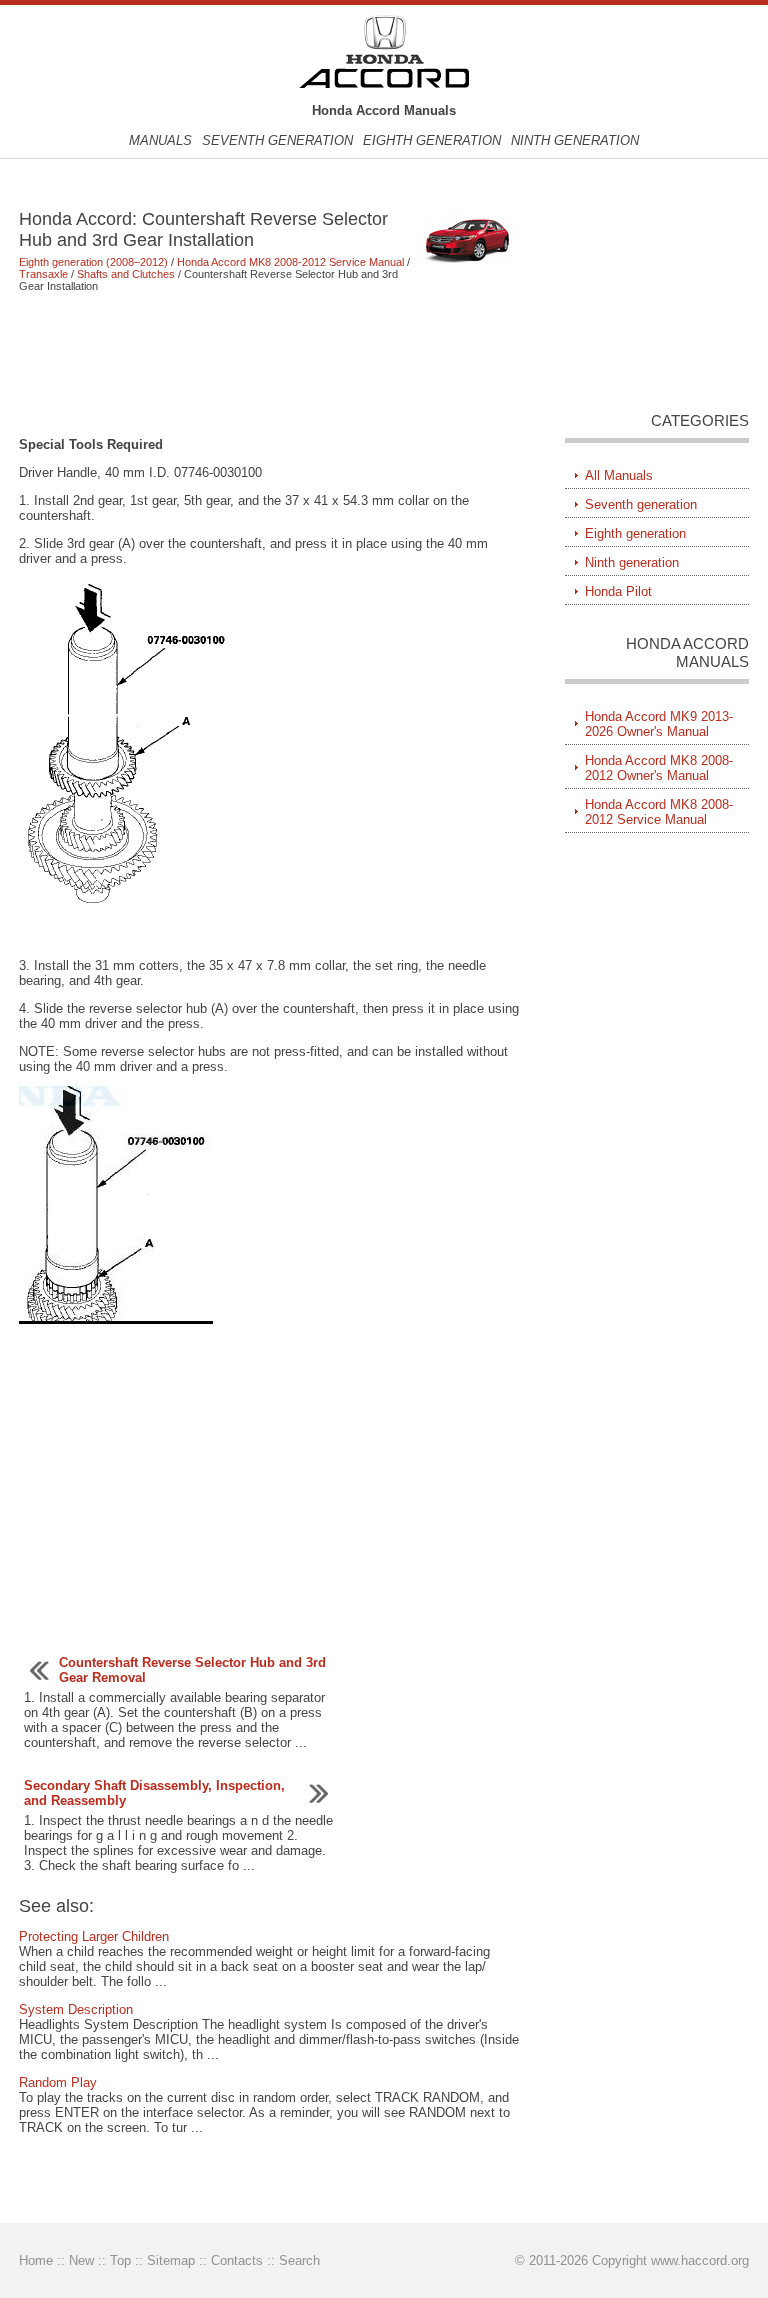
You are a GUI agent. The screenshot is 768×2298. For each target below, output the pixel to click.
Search (299, 2260)
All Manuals (619, 475)
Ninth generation (575, 140)
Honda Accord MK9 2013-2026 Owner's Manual (659, 724)
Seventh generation (277, 140)
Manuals (160, 140)
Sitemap (171, 2260)
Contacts (237, 2260)
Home (36, 2260)
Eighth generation (432, 140)
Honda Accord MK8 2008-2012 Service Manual (290, 262)
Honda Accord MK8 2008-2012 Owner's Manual (659, 768)
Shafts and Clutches (126, 274)
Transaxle (43, 274)
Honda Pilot (618, 591)
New (81, 2260)
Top (120, 2260)
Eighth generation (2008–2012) (93, 262)
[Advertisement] (269, 364)
